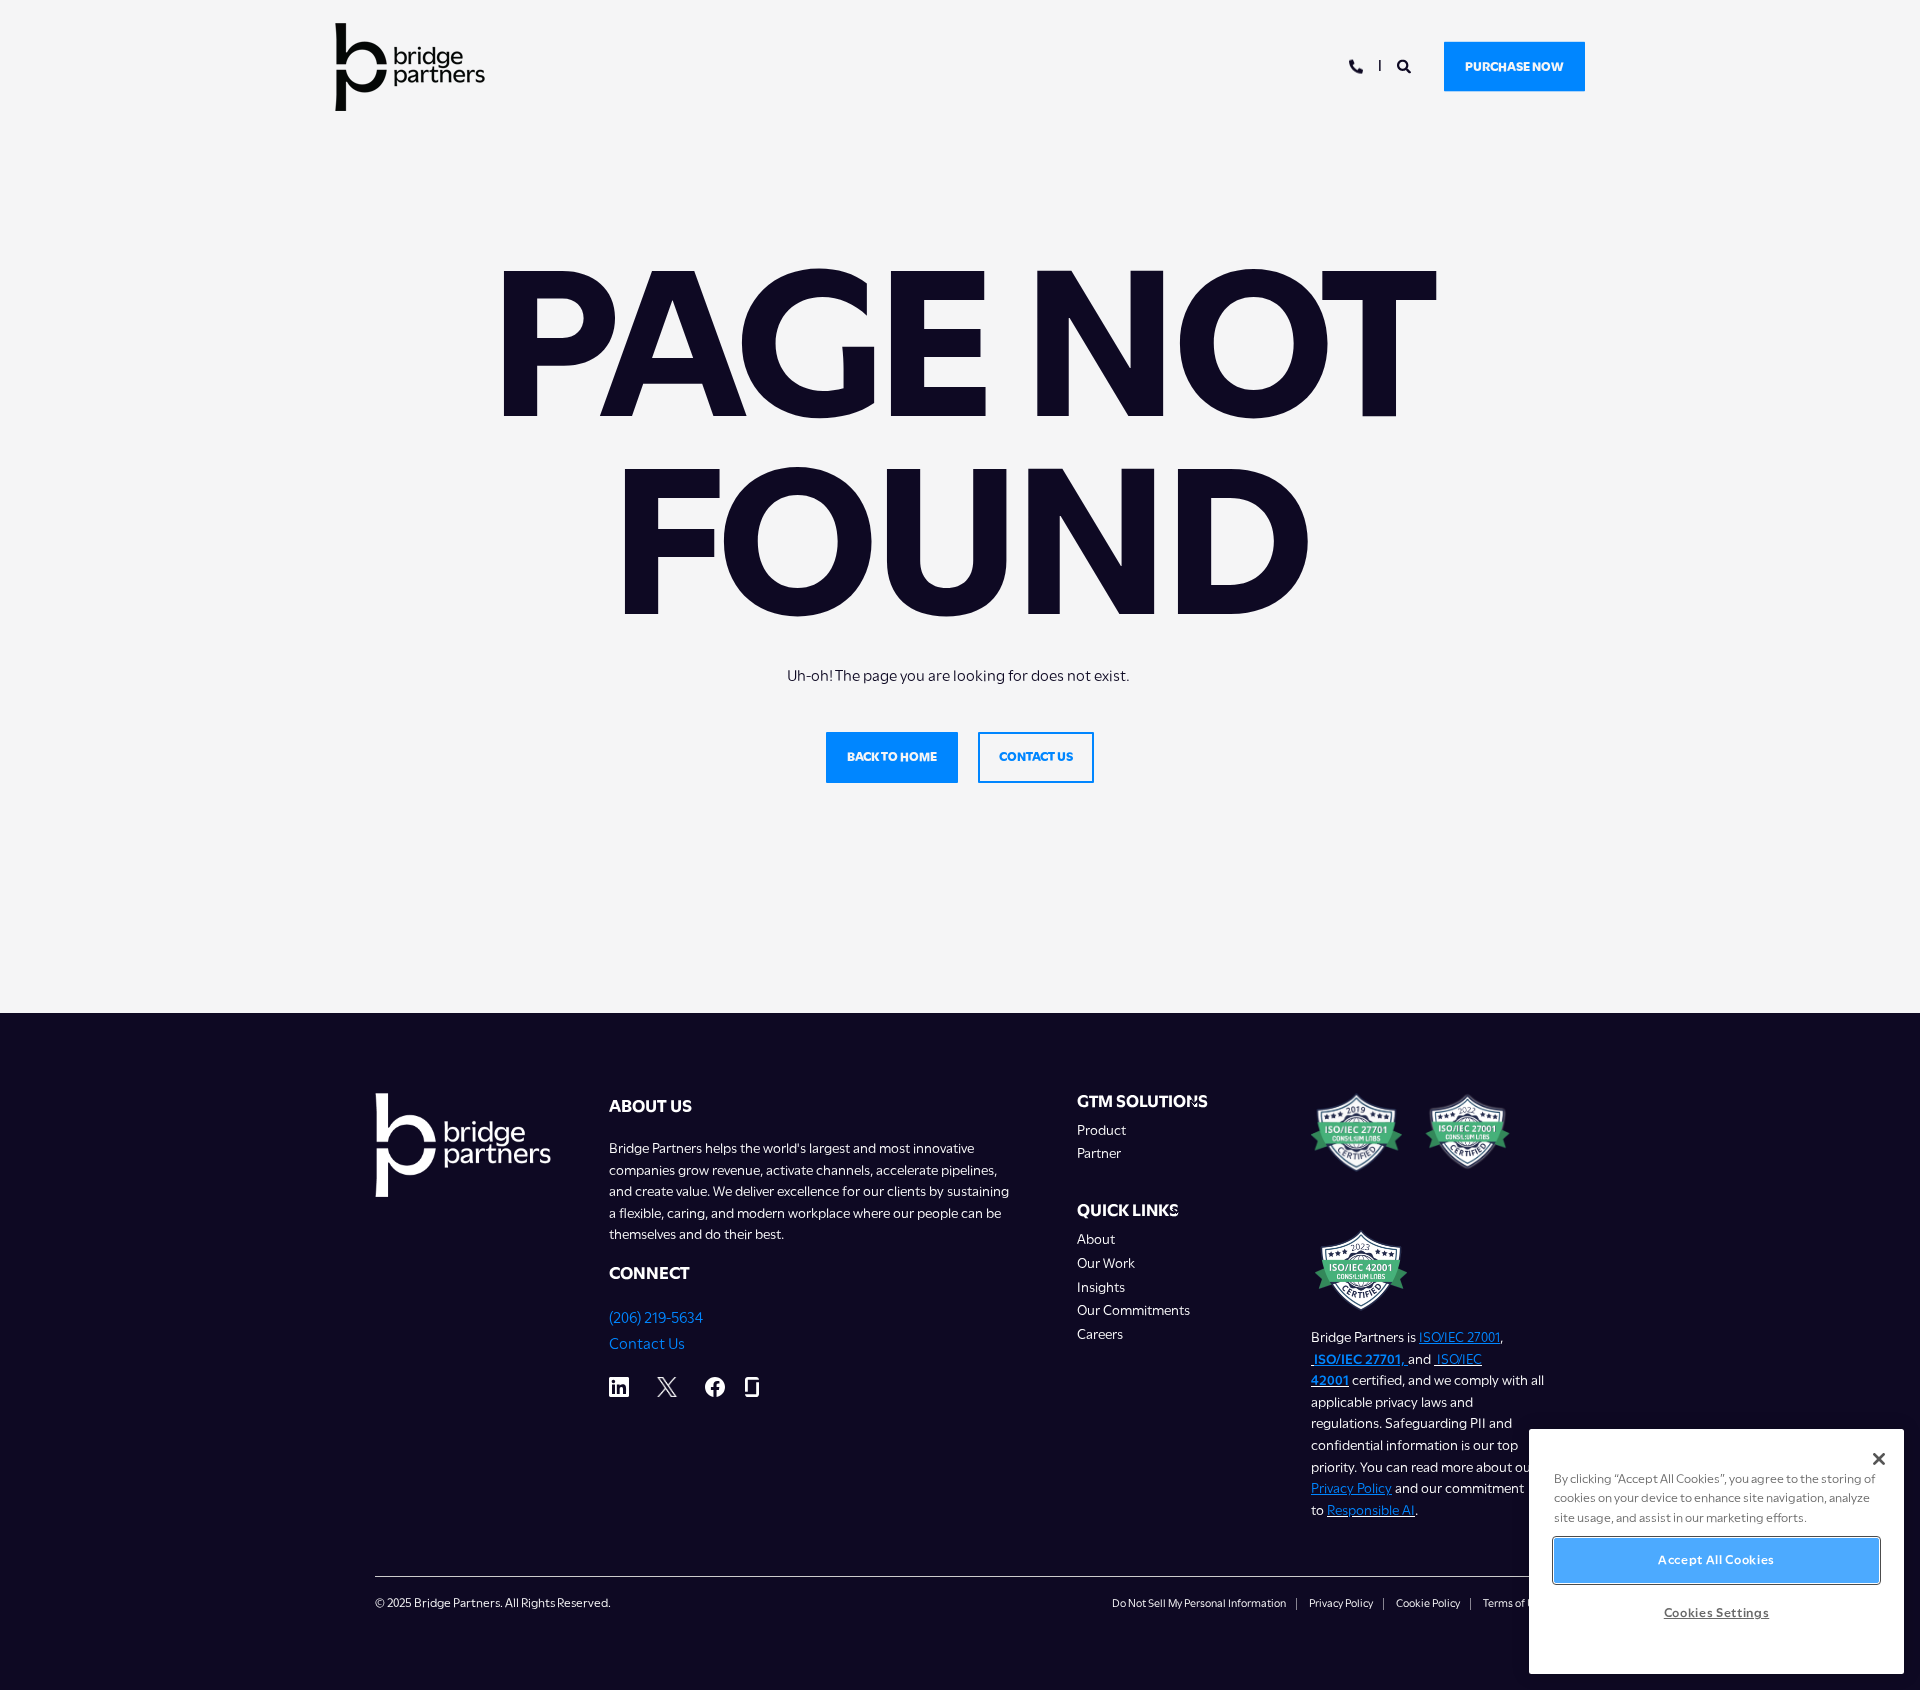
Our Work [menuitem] (1106, 1263)
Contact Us (647, 1344)
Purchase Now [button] (1514, 65)
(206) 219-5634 (656, 1318)
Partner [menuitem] (1099, 1153)
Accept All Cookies (1716, 1559)
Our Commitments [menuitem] (1133, 1310)
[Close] (1879, 1459)
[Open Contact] (1356, 65)
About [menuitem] (1096, 1239)
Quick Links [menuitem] (1128, 1211)
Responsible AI (1371, 1510)
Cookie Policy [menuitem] (1428, 1604)
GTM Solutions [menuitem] (1142, 1102)
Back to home (892, 756)
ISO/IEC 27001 (1459, 1337)
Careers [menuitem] (1100, 1334)
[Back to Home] (410, 67)
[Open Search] (1405, 65)
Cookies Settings (1717, 1612)
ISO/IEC (1459, 1359)
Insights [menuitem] (1101, 1287)
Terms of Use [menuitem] (1514, 1604)
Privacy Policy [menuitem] (1341, 1604)
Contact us (1036, 756)
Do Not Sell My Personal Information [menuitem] (1199, 1604)
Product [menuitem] (1101, 1130)
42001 (1330, 1380)
